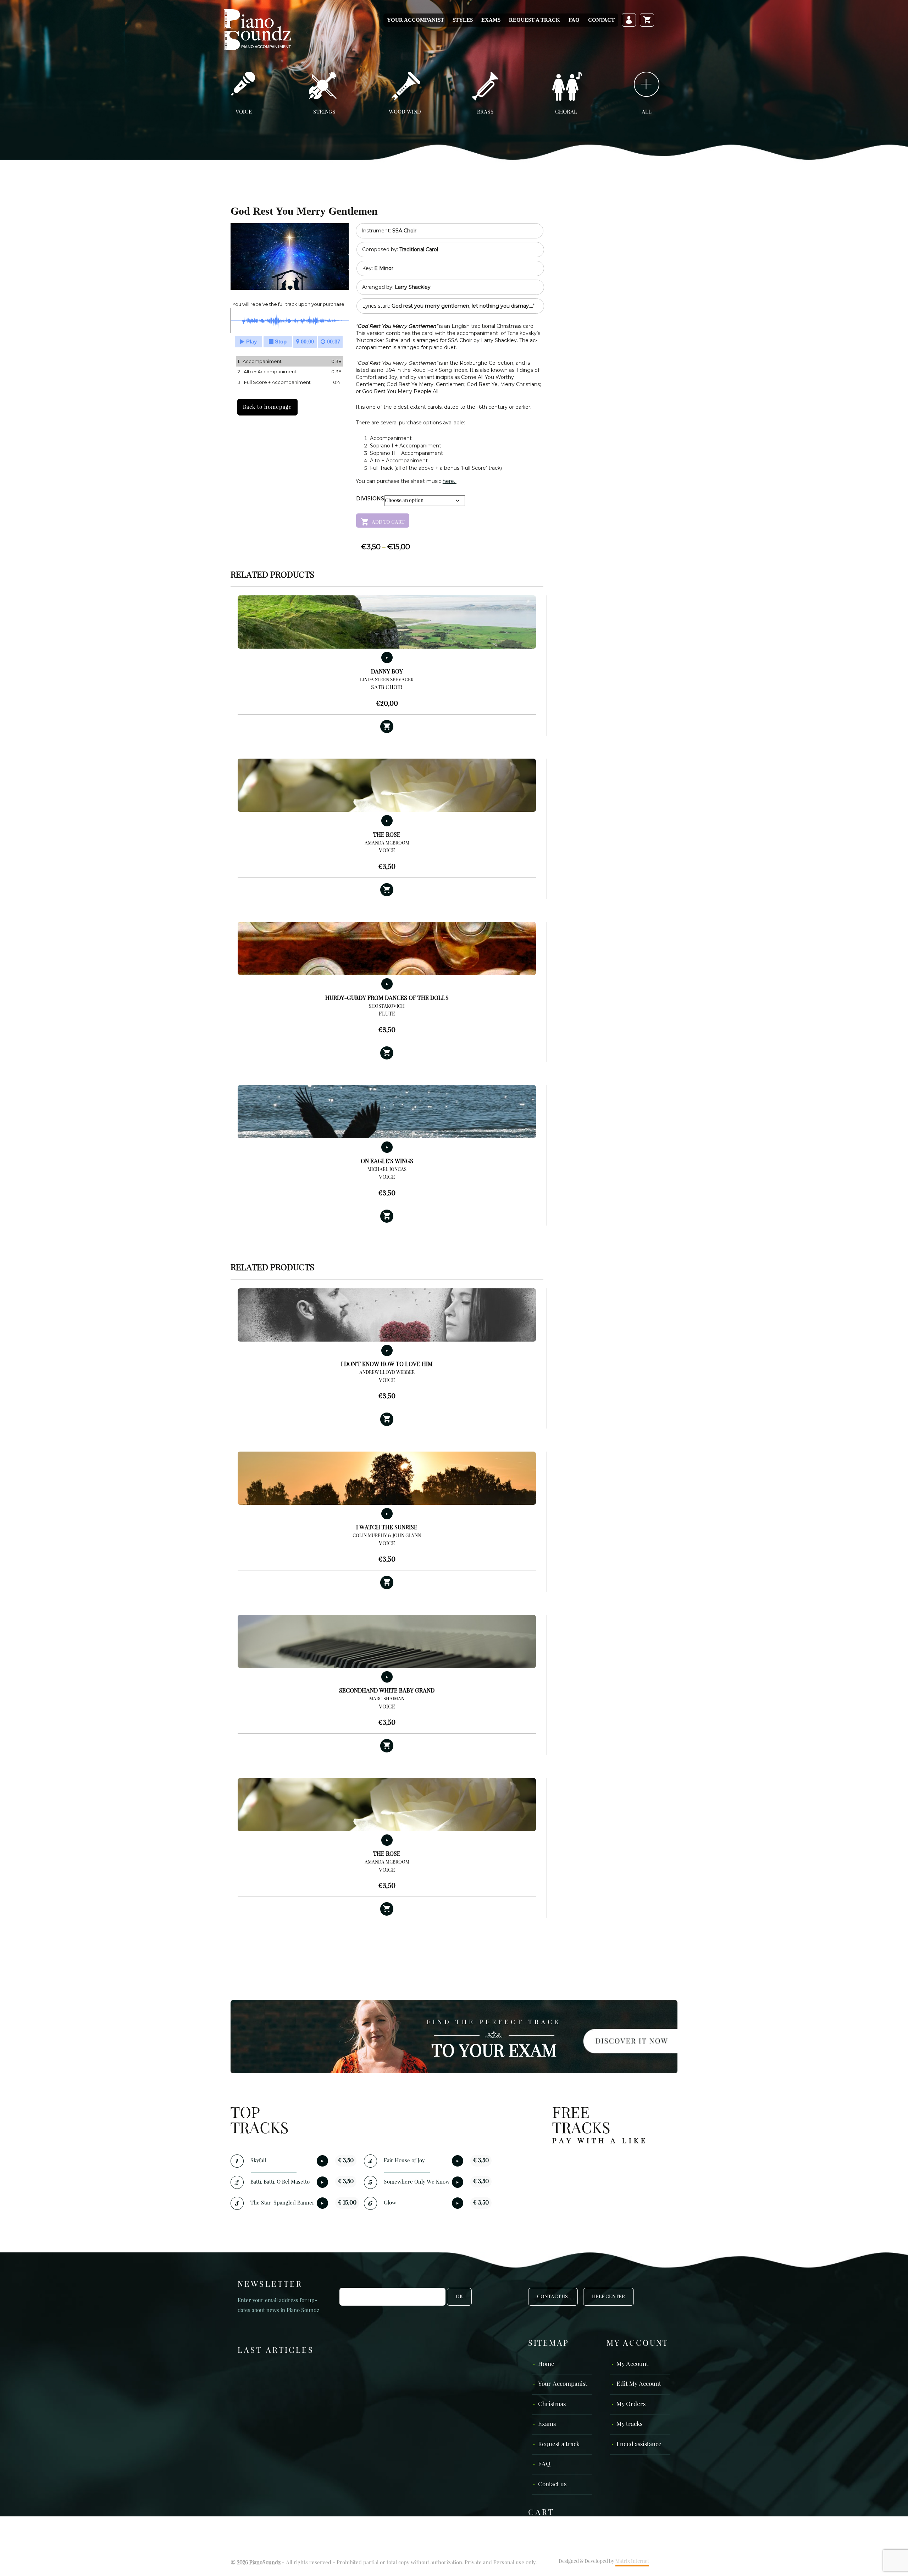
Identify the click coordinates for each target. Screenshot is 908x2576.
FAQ (574, 20)
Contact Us (553, 2297)
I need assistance (639, 2445)
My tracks (629, 2424)
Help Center (608, 2297)
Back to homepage (267, 407)
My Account (632, 2364)
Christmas (552, 2404)
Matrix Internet (632, 2561)
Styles (463, 20)
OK (459, 2297)
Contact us (552, 2485)
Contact (601, 20)
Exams (491, 20)
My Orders (631, 2404)
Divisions (370, 499)
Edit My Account (639, 2384)
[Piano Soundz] (258, 29)
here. (450, 481)
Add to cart (388, 522)
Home (546, 2364)
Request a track (535, 20)
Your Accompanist (416, 20)
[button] (387, 727)
